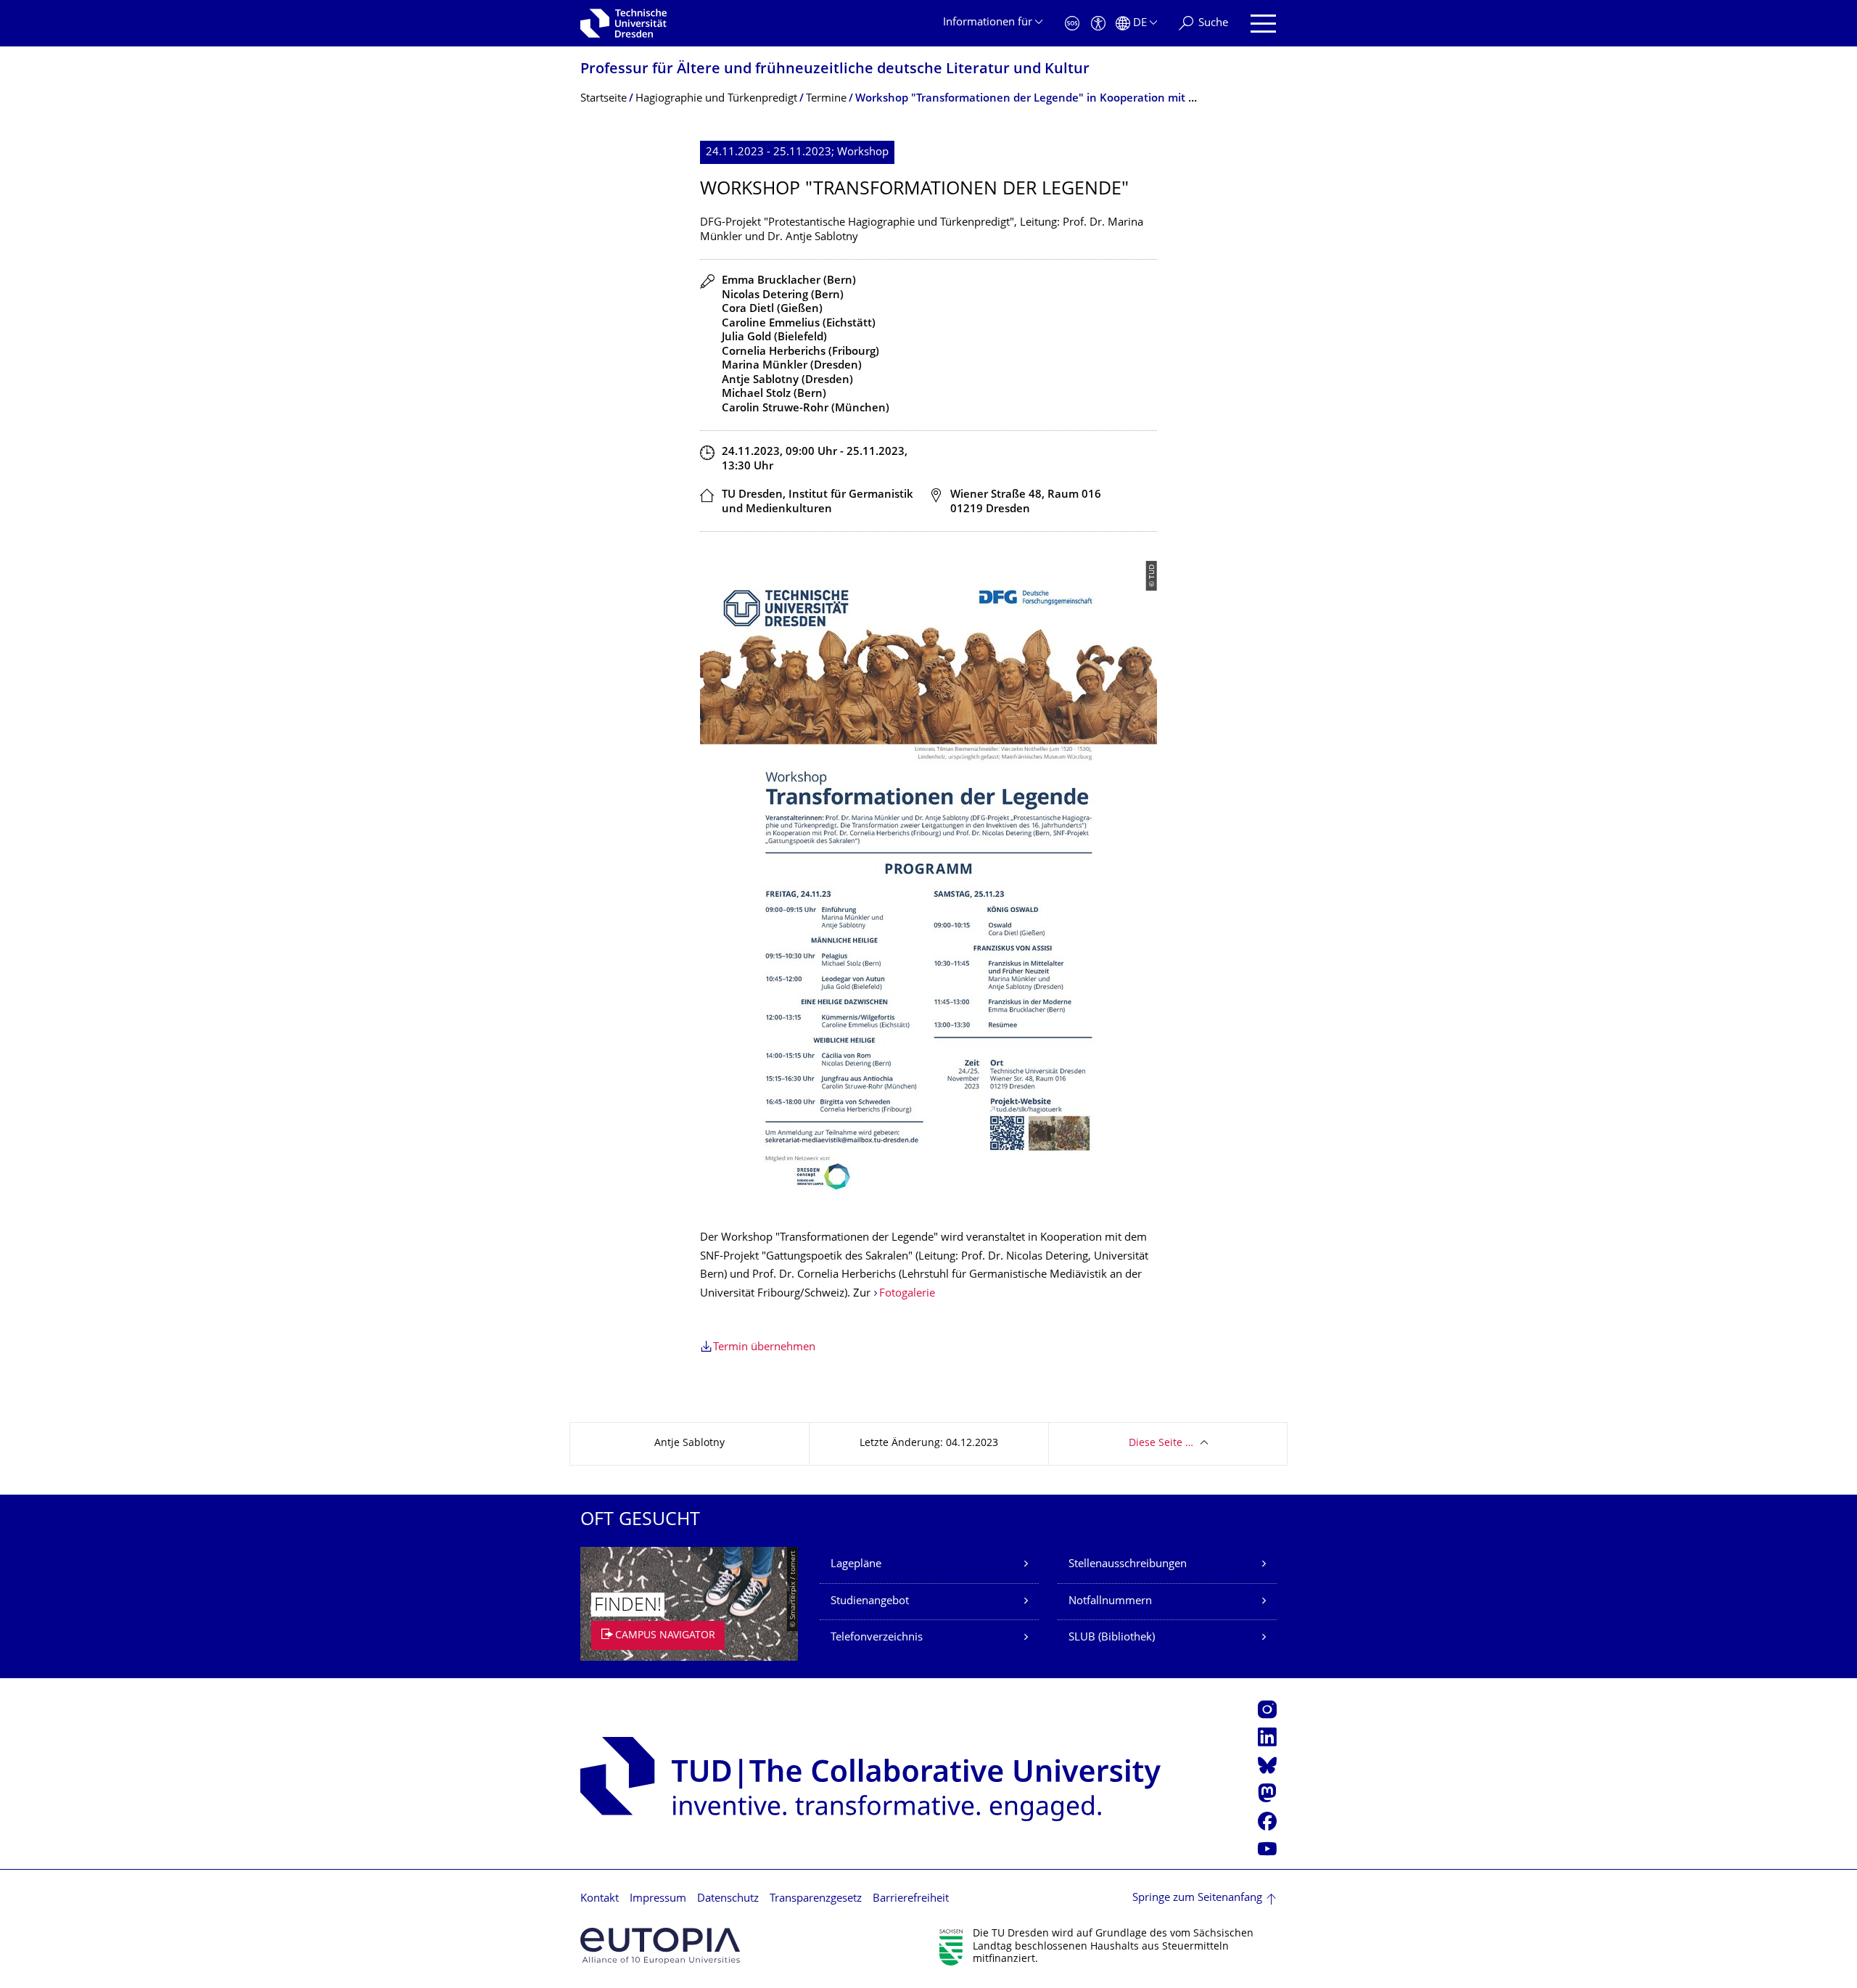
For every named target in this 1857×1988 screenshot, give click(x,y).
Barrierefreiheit (911, 1899)
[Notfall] (1072, 24)
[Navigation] (1263, 24)
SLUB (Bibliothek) (1112, 1638)
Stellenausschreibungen (1128, 1565)
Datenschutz (728, 1899)
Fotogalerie (907, 1294)
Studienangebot (870, 1602)
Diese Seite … (1161, 1443)
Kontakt (600, 1899)
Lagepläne (856, 1565)
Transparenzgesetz (816, 1899)
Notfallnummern (1110, 1602)
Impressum (658, 1899)
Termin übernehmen (764, 1348)
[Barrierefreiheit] (1098, 24)
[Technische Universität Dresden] (623, 23)
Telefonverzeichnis (877, 1638)
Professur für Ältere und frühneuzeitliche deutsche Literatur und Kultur (835, 70)
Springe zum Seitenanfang (1197, 1898)
